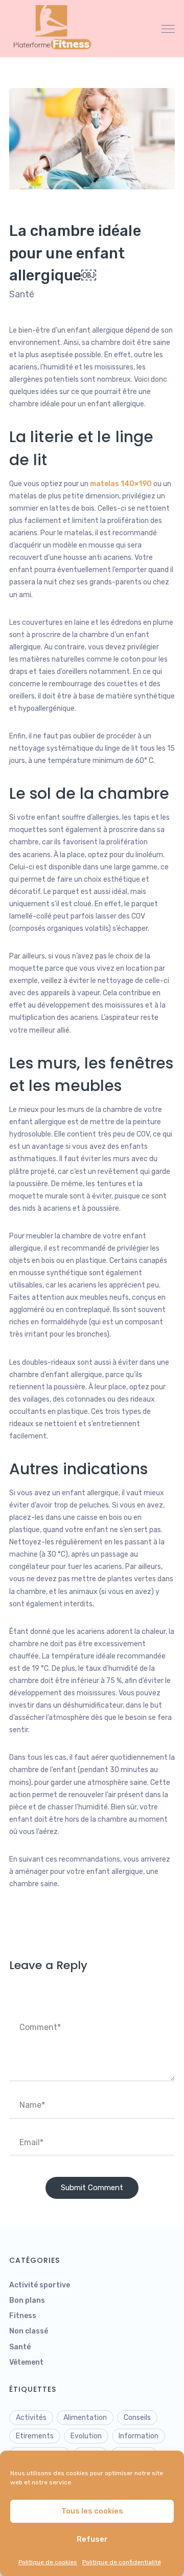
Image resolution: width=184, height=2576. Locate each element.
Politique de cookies (48, 2562)
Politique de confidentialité (122, 2562)
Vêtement (26, 2362)
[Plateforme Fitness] (55, 28)
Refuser (92, 2539)
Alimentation (85, 2418)
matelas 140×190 (122, 484)
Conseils (137, 2418)
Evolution (86, 2436)
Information (139, 2436)
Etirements (35, 2436)
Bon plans (27, 2300)
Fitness (23, 2316)
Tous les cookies (92, 2511)
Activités (31, 2418)
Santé (22, 294)
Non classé (29, 2331)
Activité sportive (40, 2285)
